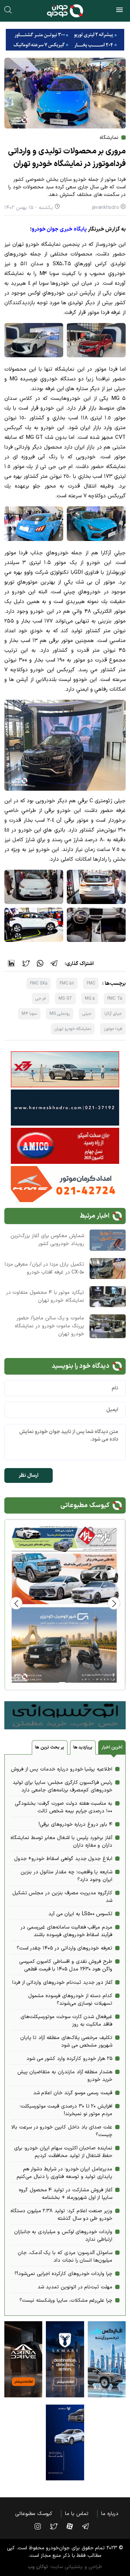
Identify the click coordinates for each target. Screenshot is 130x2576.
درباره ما (110, 2514)
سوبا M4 (29, 1014)
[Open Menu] (120, 11)
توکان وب (38, 2567)
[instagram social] (41, 2526)
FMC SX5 (38, 983)
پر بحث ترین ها (49, 1747)
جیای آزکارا (113, 1014)
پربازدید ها (83, 1747)
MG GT (65, 999)
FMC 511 (67, 983)
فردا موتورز (113, 1029)
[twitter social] (57, 2526)
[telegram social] (89, 2526)
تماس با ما (77, 2514)
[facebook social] (73, 2526)
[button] (16, 1603)
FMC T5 (115, 999)
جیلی (87, 1014)
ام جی (41, 999)
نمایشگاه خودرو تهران (73, 1029)
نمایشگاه (109, 138)
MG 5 (90, 999)
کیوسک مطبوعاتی (34, 2514)
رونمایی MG (60, 1014)
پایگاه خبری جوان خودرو (59, 229)
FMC (91, 983)
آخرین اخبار (112, 1747)
